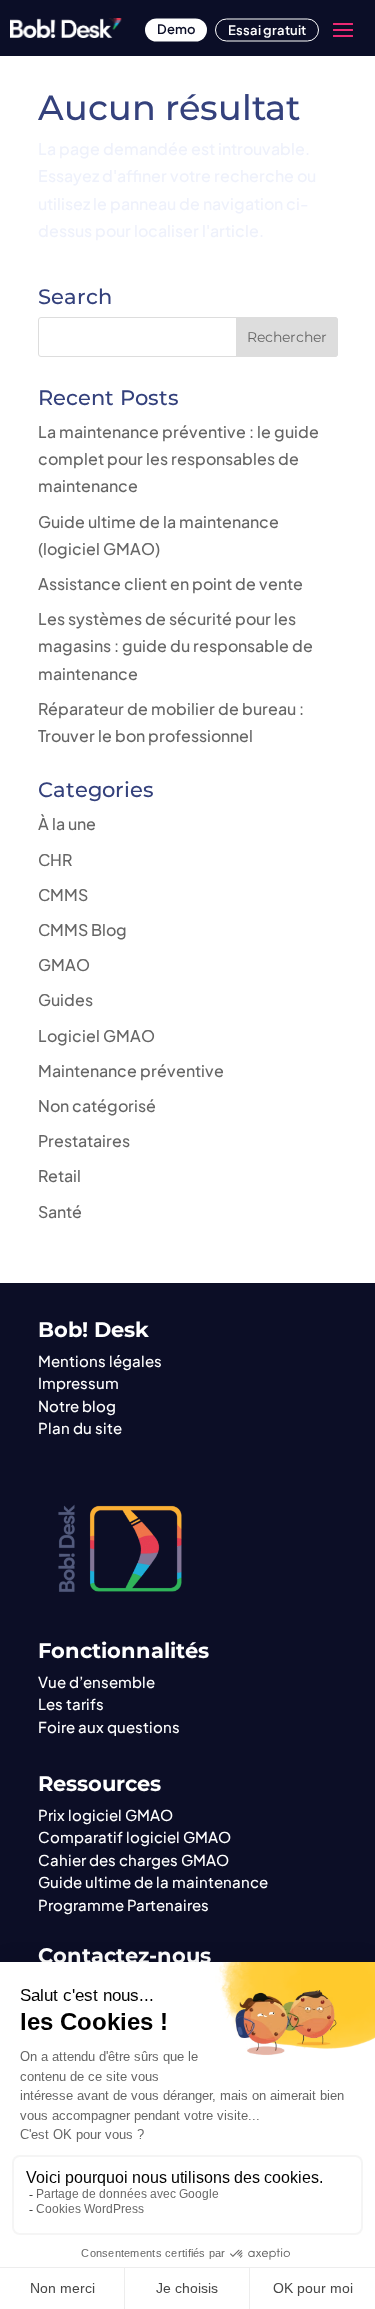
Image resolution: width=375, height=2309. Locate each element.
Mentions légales (100, 1360)
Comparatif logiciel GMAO (134, 1836)
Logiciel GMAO (96, 1035)
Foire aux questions (109, 1726)
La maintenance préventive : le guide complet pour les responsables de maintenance (178, 458)
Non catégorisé (97, 1105)
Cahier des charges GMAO (133, 1859)
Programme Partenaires (123, 1904)
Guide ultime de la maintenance (153, 1881)
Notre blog (77, 1405)
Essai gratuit (267, 30)
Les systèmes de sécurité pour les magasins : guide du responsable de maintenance (175, 645)
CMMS (63, 894)
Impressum (78, 1382)
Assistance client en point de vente (170, 583)
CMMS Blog (82, 929)
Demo (176, 29)
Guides (65, 999)
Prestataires (84, 1140)
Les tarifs (71, 1703)
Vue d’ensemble (96, 1681)
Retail (59, 1175)
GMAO (64, 964)
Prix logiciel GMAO (105, 1814)
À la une (67, 823)
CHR (55, 859)
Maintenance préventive (131, 1070)
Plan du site (80, 1427)
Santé (60, 1211)
